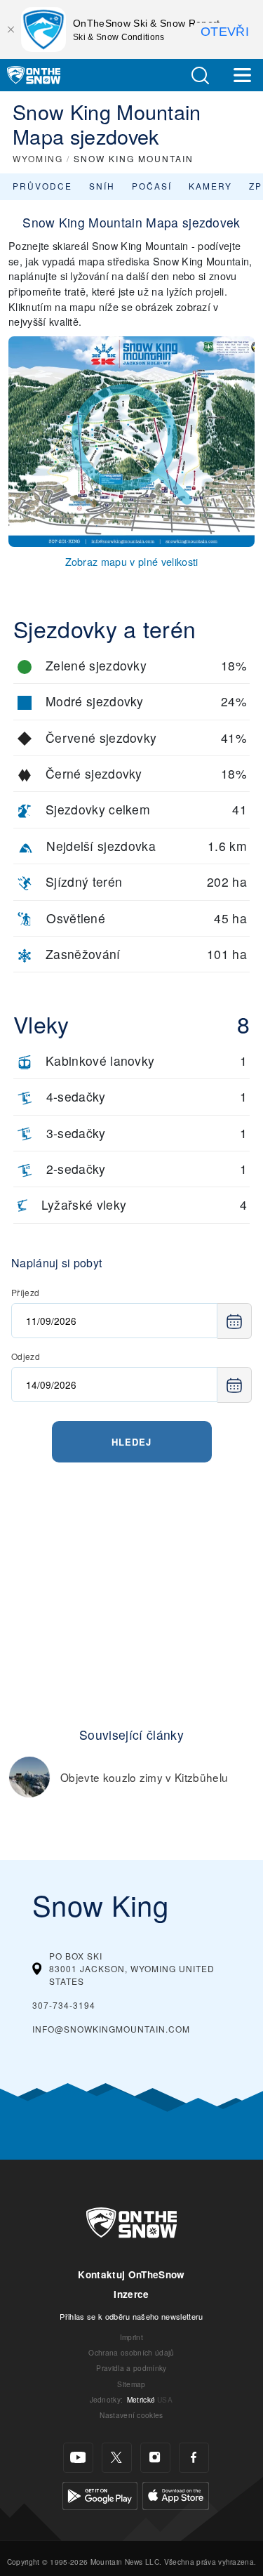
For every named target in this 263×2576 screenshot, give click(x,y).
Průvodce (42, 186)
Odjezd (26, 1356)
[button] (200, 75)
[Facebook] (194, 2458)
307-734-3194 (64, 2005)
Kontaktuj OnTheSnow (131, 2274)
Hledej (131, 1442)
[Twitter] (117, 2458)
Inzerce (131, 2294)
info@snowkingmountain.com (111, 2029)
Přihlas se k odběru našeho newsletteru (131, 2316)
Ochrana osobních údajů (131, 2352)
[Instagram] (155, 2458)
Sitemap (131, 2384)
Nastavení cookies (131, 2415)
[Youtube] (78, 2458)
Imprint (131, 2337)
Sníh (102, 186)
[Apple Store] (176, 2494)
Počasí (152, 186)
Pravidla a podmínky (131, 2368)
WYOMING (38, 158)
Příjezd (25, 1292)
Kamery (210, 186)
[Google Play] (100, 2494)
